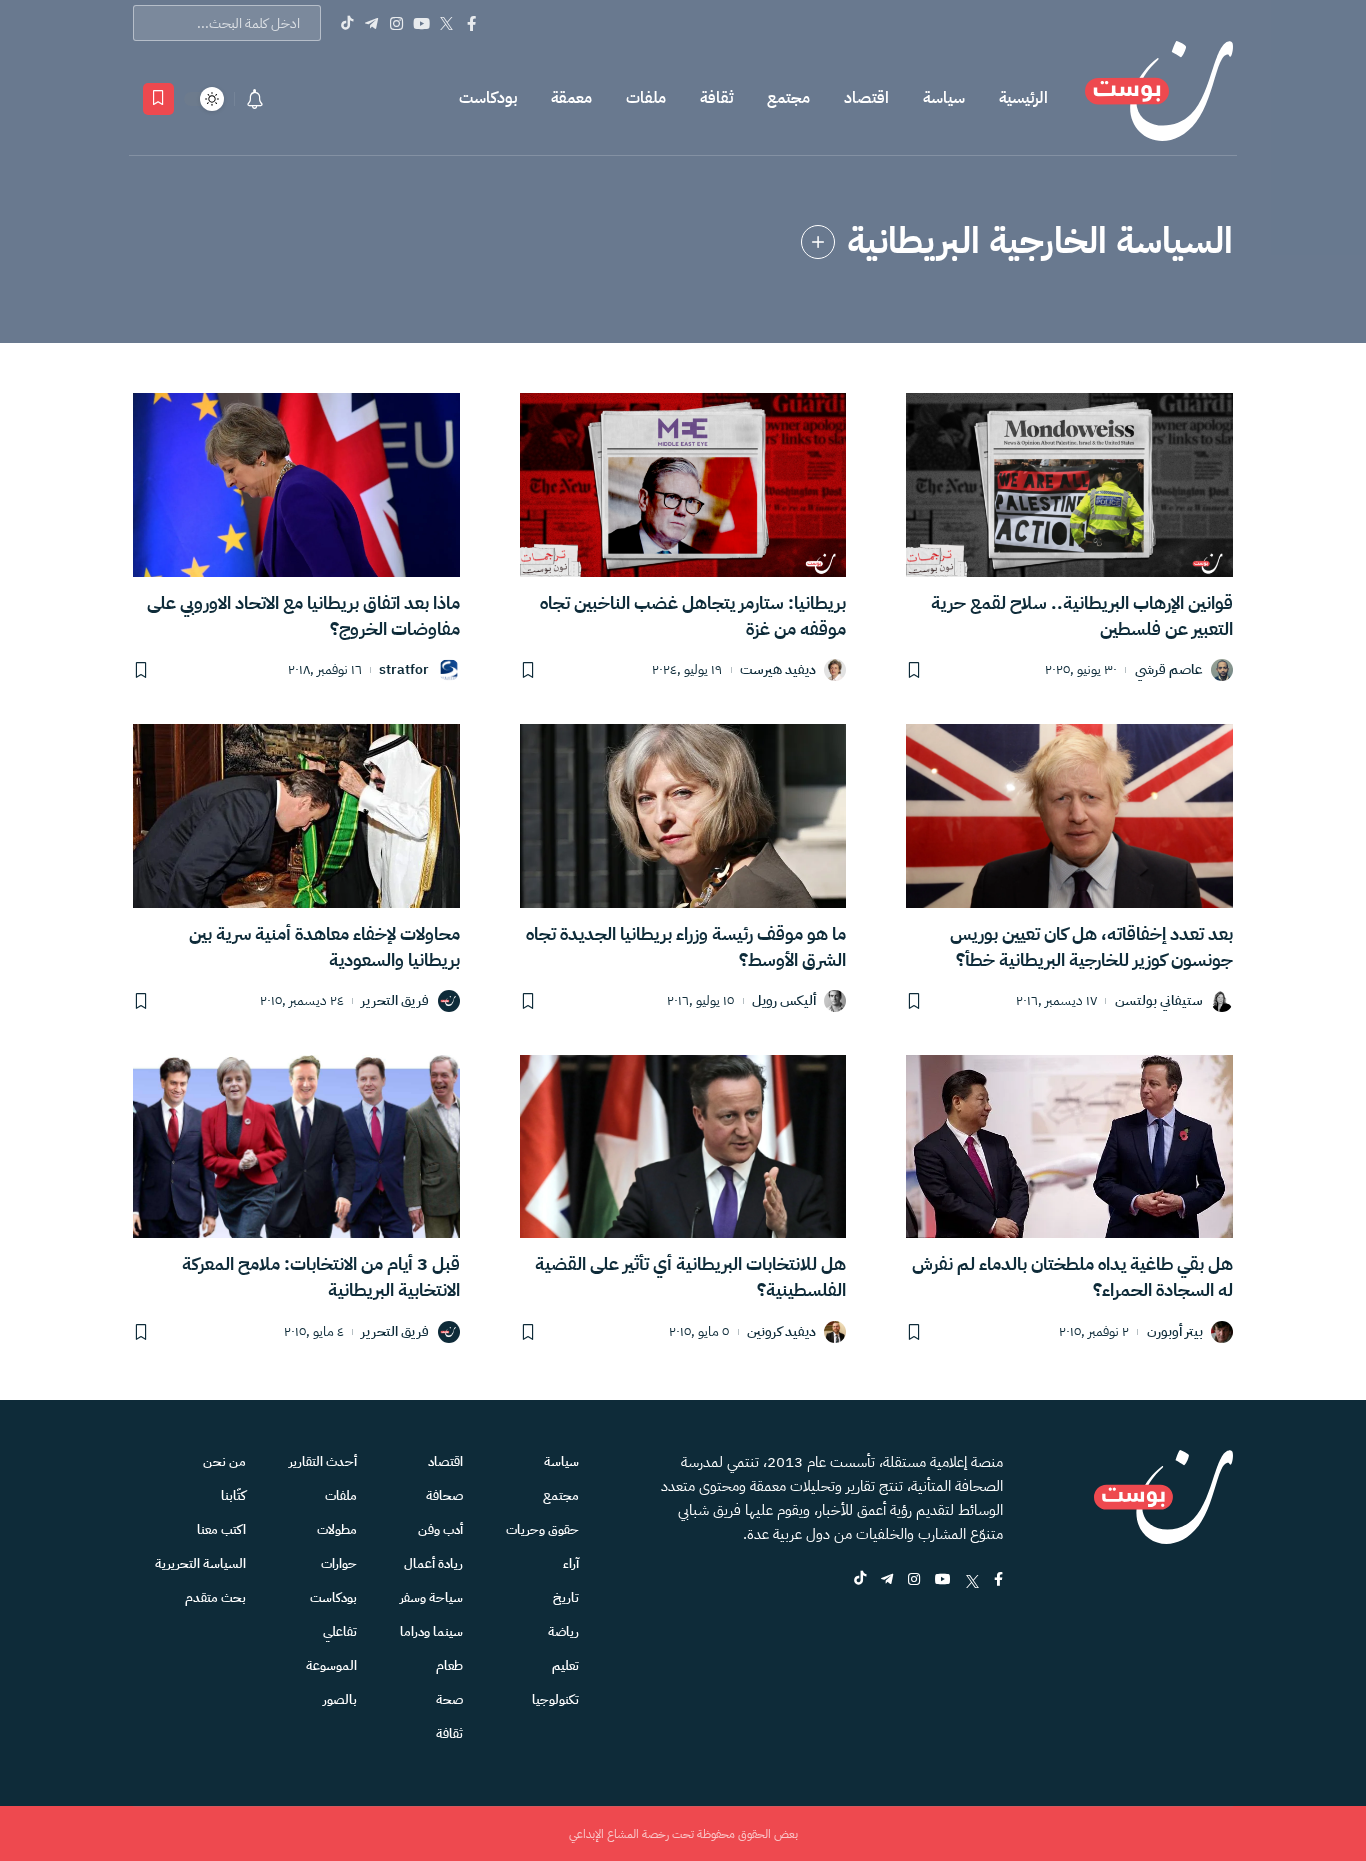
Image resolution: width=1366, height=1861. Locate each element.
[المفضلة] (158, 99)
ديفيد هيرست (778, 670)
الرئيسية (1023, 98)
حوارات (339, 1563)
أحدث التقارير (323, 1461)
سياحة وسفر (431, 1597)
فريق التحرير (395, 1001)
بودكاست (488, 98)
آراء (571, 1563)
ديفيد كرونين (781, 1332)
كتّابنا (233, 1495)
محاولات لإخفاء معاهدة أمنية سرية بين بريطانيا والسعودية (324, 946)
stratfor (404, 670)
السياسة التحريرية (200, 1563)
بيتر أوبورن (1175, 1332)
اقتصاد (866, 98)
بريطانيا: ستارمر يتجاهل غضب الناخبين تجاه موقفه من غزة (693, 615)
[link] (818, 242)
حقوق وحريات (542, 1529)
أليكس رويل (784, 1001)
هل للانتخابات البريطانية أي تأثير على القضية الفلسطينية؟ (690, 1276)
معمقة (571, 98)
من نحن (224, 1461)
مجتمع (788, 98)
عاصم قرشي (1169, 670)
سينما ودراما (431, 1631)
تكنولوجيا (555, 1699)
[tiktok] (860, 1580)
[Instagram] (396, 23)
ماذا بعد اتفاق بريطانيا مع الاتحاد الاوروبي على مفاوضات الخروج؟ (303, 615)
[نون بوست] (1159, 98)
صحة (449, 1699)
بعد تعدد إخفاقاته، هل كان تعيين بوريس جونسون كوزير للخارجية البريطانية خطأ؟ (1091, 946)
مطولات (337, 1529)
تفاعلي (340, 1631)
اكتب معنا (221, 1529)
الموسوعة (331, 1665)
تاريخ (566, 1597)
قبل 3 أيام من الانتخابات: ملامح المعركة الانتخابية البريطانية (321, 1276)
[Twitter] (446, 23)
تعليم (565, 1665)
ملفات (646, 98)
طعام (449, 1665)
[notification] (255, 99)
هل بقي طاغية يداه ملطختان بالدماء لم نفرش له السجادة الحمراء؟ (1072, 1276)
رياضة (563, 1631)
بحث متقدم (215, 1597)
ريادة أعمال (433, 1563)
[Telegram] (371, 23)
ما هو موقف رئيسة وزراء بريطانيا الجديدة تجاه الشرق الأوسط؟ (686, 946)
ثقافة (716, 98)
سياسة (944, 98)
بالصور (340, 1699)
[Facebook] (471, 23)
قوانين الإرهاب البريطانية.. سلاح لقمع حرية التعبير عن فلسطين (1082, 615)
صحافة (444, 1495)
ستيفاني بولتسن (1159, 1001)
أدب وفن (440, 1529)
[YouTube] (421, 23)
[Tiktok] (346, 23)
